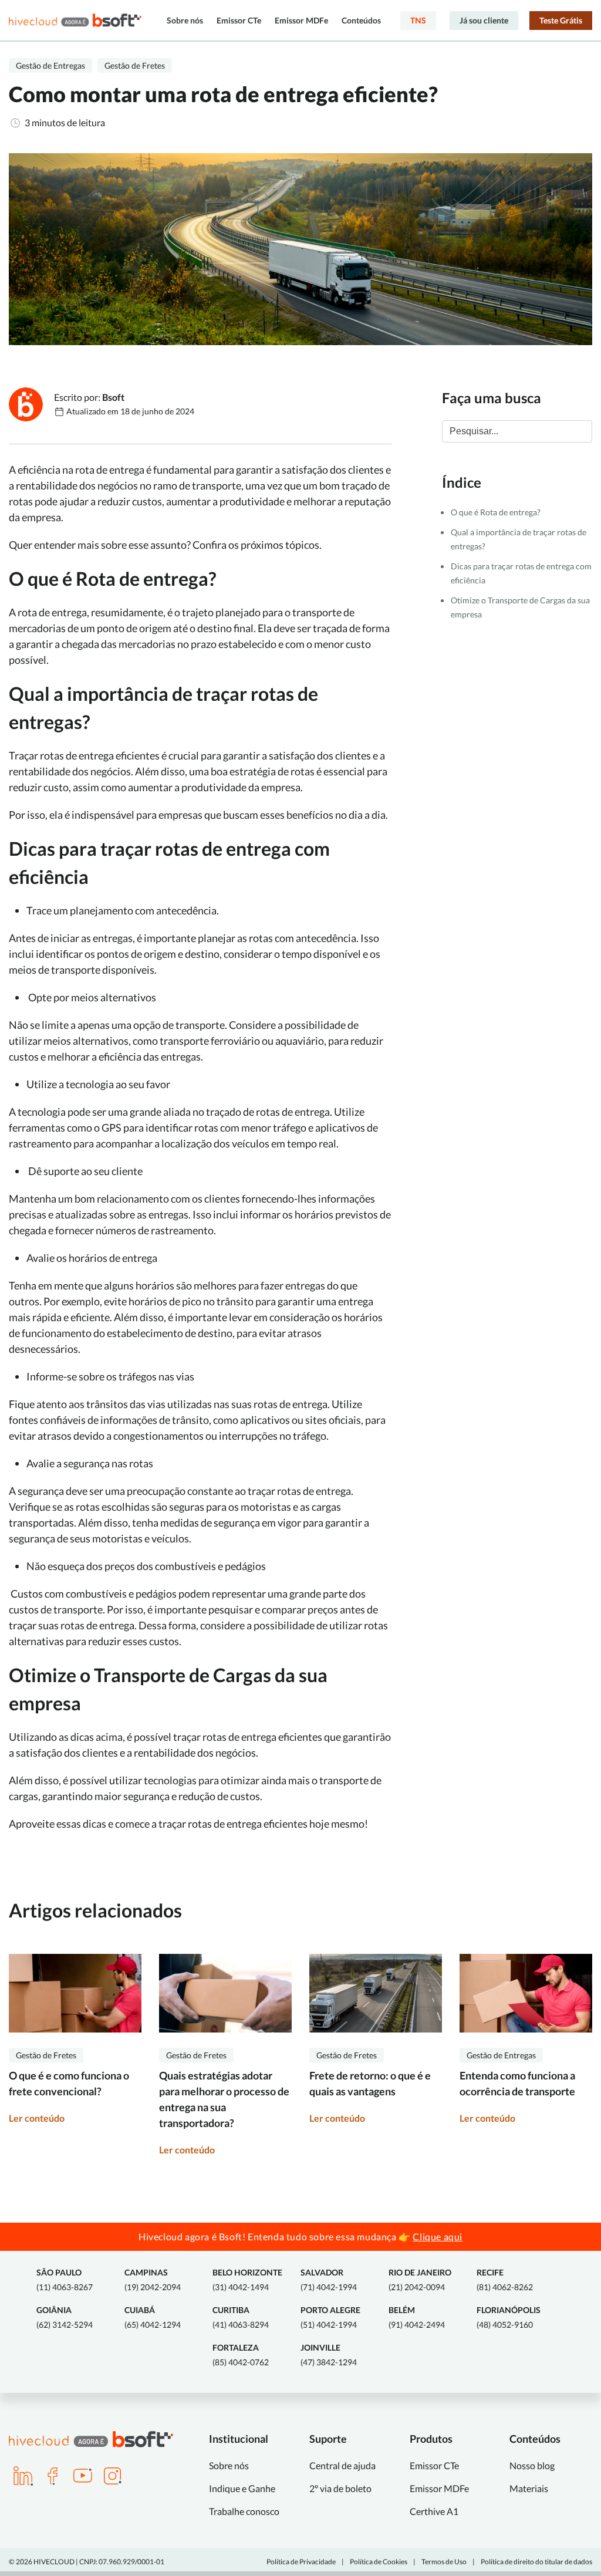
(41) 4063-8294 (241, 2317)
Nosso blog (532, 2465)
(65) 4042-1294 (153, 2317)
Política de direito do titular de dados (536, 2562)
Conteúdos (361, 20)
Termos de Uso (444, 2562)
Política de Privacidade (301, 2562)
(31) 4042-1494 (247, 2280)
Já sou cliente (484, 20)
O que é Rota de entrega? (496, 512)
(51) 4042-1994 (330, 2317)
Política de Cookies (379, 2562)
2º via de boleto (340, 2488)
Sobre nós (185, 20)
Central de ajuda (342, 2465)
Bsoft (113, 397)
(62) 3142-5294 (65, 2317)
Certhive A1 (434, 2511)
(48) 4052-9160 (509, 2317)
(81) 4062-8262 (505, 2280)
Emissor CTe (239, 20)
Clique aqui (438, 2236)
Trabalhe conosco (244, 2511)
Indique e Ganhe (242, 2488)
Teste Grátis (561, 20)
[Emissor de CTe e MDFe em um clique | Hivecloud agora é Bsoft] (75, 20)
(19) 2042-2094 (153, 2280)
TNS (418, 20)
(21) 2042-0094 (420, 2280)
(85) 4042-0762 (241, 2355)
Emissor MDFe (301, 20)
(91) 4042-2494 (417, 2317)
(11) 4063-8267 (65, 2280)
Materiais (529, 2488)
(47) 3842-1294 (329, 2355)
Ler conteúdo (37, 2118)
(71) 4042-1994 (329, 2280)
